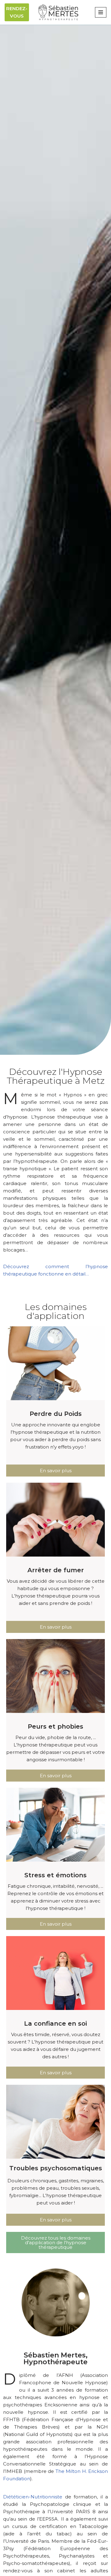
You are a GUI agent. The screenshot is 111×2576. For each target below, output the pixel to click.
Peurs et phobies (55, 1726)
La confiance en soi (55, 2023)
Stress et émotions (55, 1875)
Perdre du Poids (56, 1414)
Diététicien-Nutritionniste (33, 2497)
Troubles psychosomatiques (56, 2168)
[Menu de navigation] (101, 12)
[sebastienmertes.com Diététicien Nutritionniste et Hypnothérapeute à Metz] (58, 12)
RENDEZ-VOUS (17, 12)
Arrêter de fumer (56, 1570)
